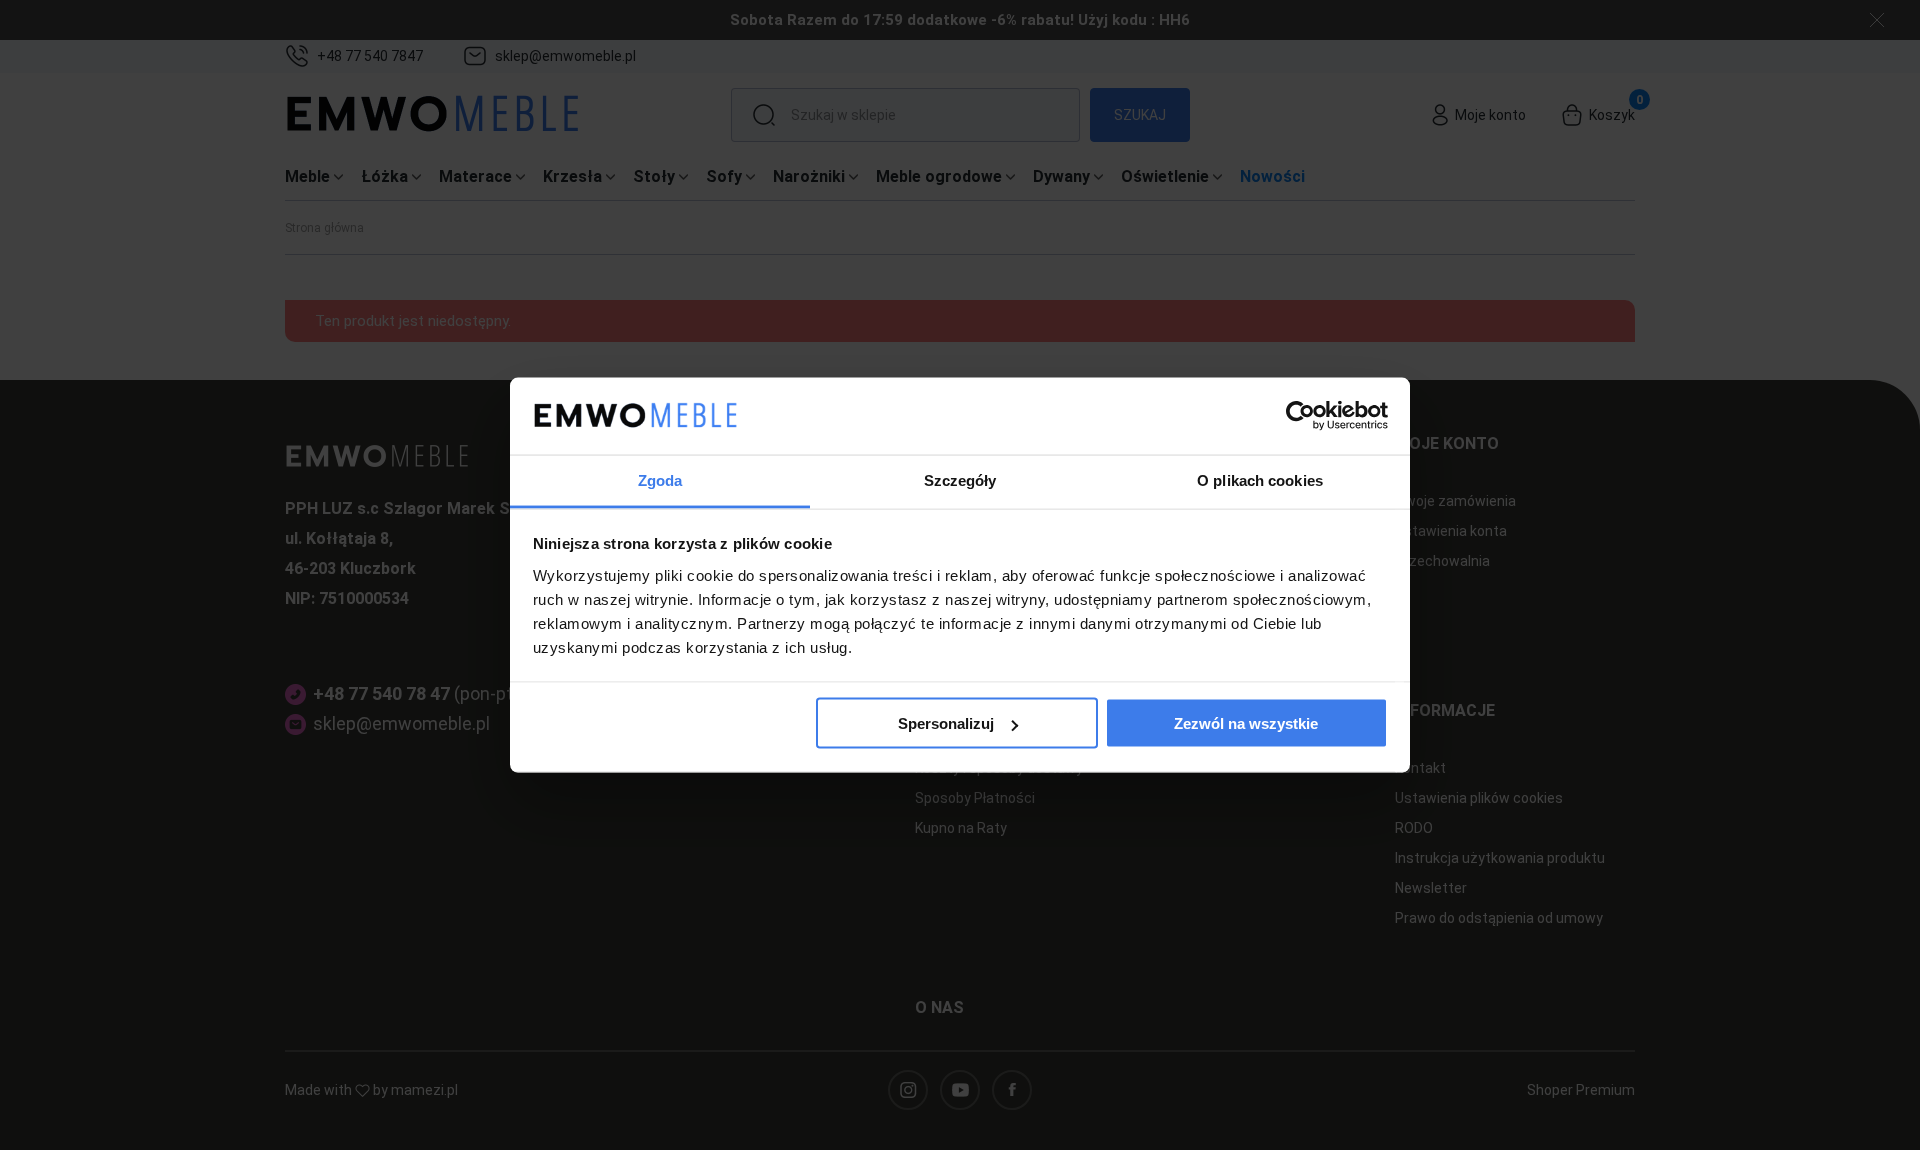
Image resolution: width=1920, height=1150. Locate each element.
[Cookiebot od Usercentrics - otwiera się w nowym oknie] (1300, 416)
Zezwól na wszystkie (1246, 723)
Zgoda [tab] (660, 479)
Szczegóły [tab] (960, 479)
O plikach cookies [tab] (1260, 479)
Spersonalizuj (946, 723)
